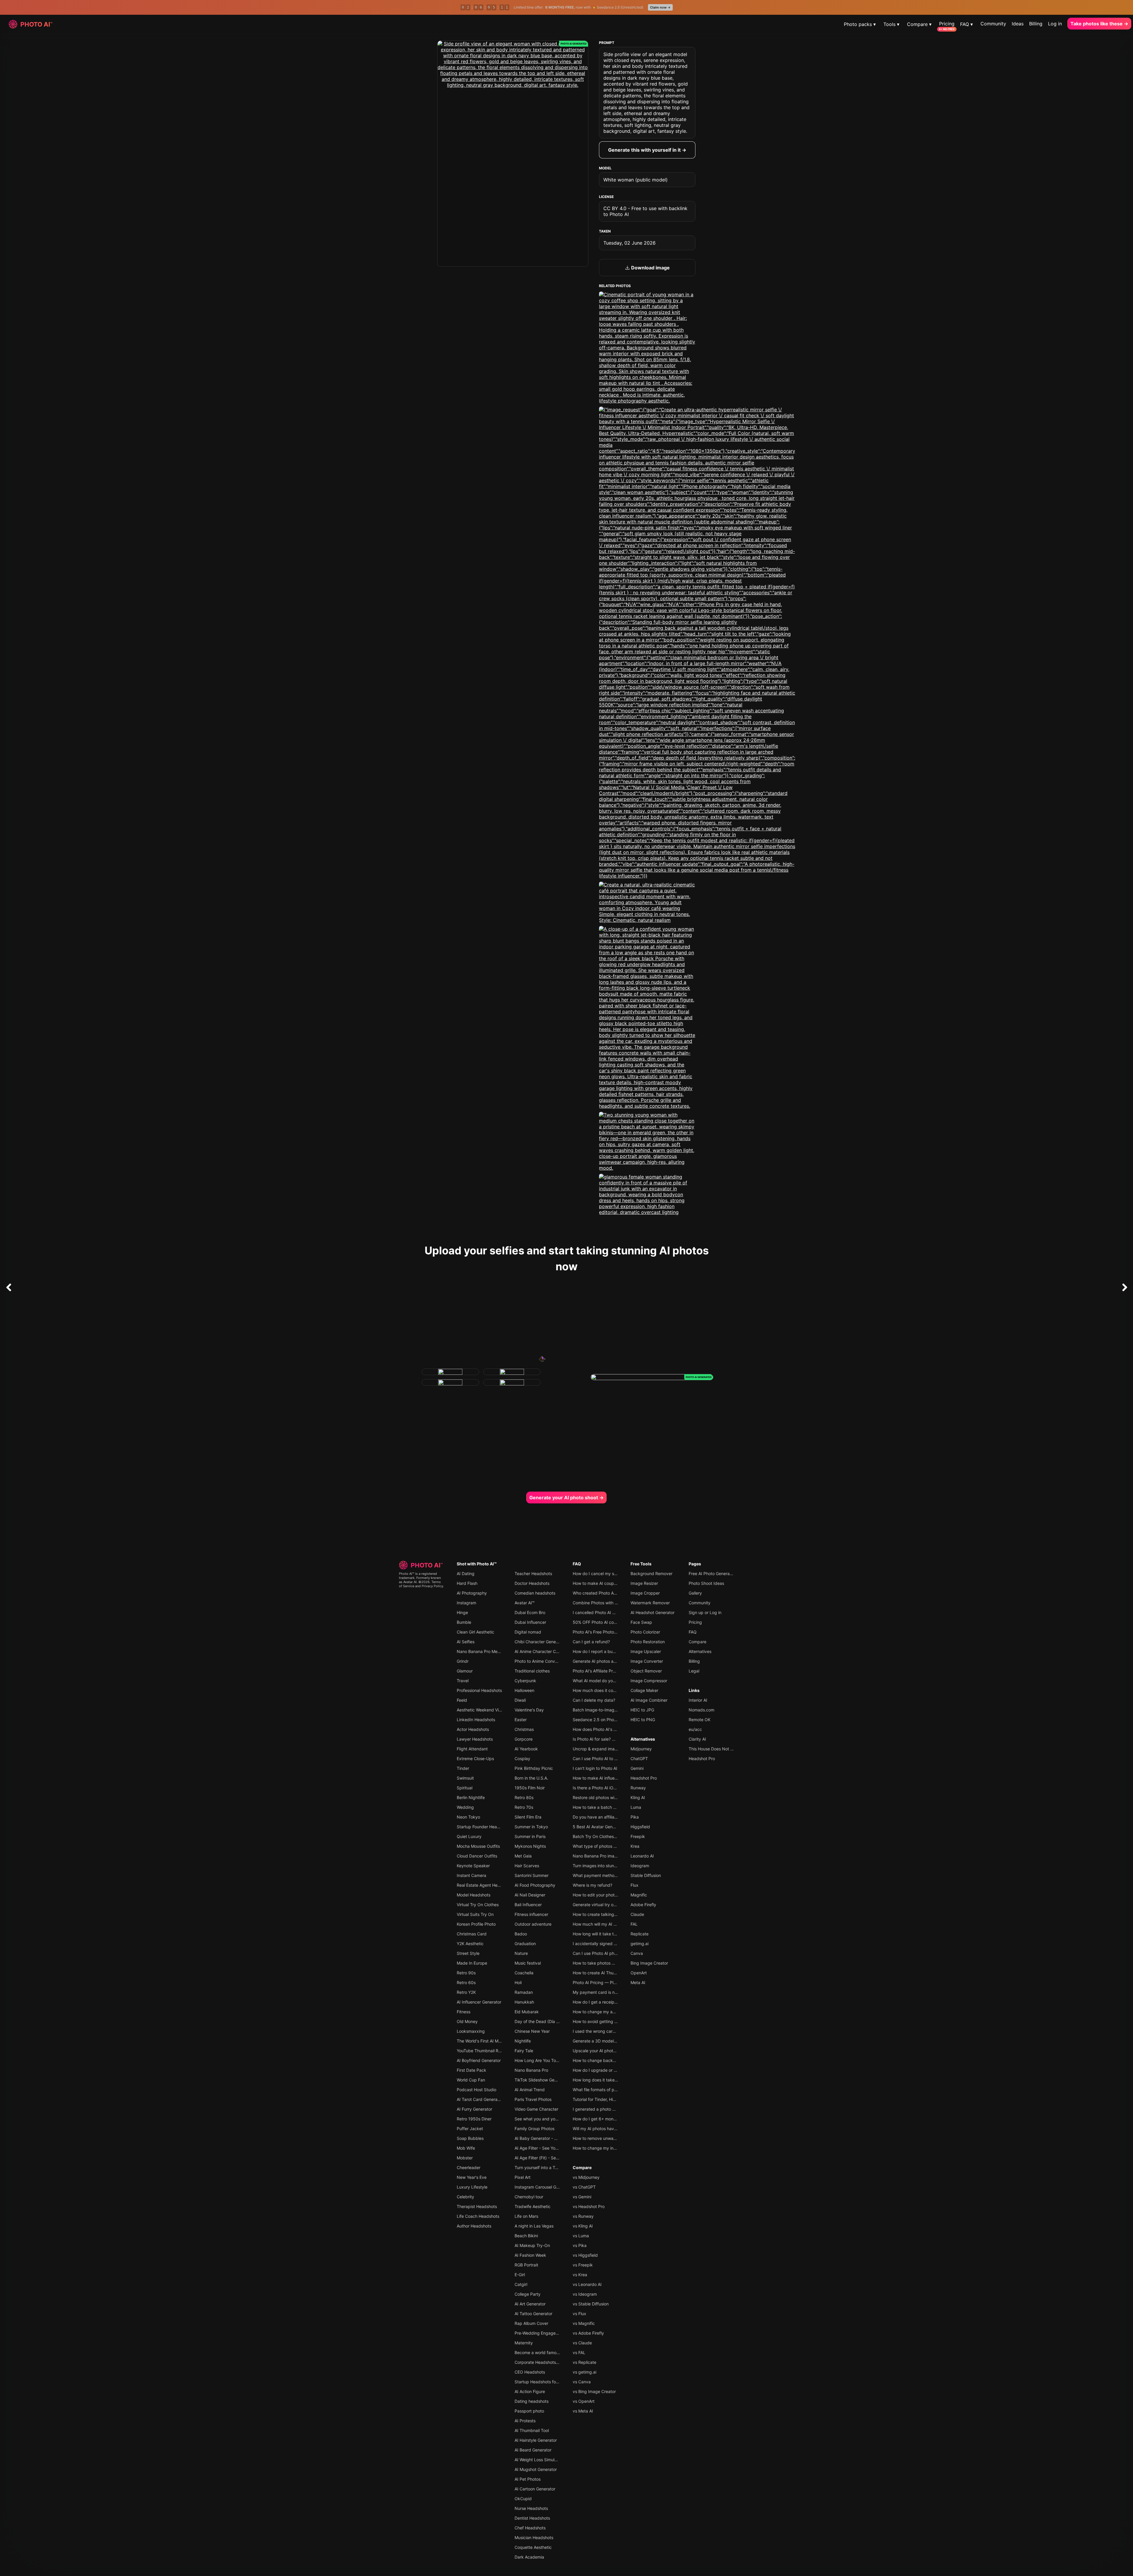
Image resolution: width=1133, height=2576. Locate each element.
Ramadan (524, 1992)
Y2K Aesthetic (470, 1944)
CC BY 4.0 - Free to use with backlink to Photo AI (645, 211)
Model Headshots (474, 1895)
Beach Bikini (526, 2236)
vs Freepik (583, 2265)
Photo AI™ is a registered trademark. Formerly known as (420, 1578)
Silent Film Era (528, 1817)
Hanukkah (524, 2002)
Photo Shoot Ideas (706, 1583)
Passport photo (529, 2411)
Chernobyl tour (529, 2197)
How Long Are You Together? (543, 2060)
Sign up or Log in (705, 1612)
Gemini (637, 1768)
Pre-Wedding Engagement (540, 2333)
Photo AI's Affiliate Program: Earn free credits (616, 1671)
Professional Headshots (479, 1690)
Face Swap (641, 1622)
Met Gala (523, 1856)
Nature (521, 1953)
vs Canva (582, 2382)
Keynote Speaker (473, 1866)
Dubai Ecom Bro (530, 1612)
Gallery (695, 1593)
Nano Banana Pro (531, 2070)
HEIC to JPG (642, 1710)
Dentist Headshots (532, 2518)
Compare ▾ (919, 24)
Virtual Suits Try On (475, 1914)
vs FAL (579, 2352)
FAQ (577, 1564)
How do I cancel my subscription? (605, 1573)
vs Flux (579, 2314)
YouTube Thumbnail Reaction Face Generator (500, 2051)
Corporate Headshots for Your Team (549, 2362)
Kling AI (638, 1797)
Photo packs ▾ (860, 24)
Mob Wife (466, 2148)
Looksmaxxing (471, 2031)
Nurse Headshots (531, 2508)
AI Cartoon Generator (535, 2489)
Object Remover (646, 1671)
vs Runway (583, 2216)
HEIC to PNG (643, 1720)
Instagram (466, 1603)
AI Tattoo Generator (533, 2314)
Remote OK (700, 1720)
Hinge (462, 1612)
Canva (637, 1953)
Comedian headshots (535, 1593)
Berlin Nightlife (471, 1797)
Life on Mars (526, 2216)
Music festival (528, 1963)
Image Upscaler (646, 1651)
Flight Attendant (472, 1749)
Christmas (524, 1729)
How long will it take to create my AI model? (615, 1934)
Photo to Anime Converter (539, 1661)
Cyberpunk (525, 1681)
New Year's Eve (472, 2177)
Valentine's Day (529, 1710)
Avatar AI (410, 1582)
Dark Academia (529, 2557)
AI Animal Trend (530, 2090)
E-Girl (520, 2275)
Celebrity (465, 2197)
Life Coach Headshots (478, 2216)
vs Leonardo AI (587, 2284)
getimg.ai (640, 1944)
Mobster (465, 2158)
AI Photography (472, 1593)
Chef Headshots (530, 2528)
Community (993, 24)
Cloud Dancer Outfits (477, 1856)
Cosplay (522, 1758)
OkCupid (523, 2499)
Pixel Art (523, 2177)
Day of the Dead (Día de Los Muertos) (551, 2021)
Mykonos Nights (530, 1846)
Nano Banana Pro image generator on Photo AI (618, 1856)
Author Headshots (474, 2226)
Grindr (463, 1661)
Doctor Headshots (532, 1583)
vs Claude (582, 2343)
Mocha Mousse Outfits (478, 1846)
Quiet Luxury (469, 1836)
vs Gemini (582, 2197)
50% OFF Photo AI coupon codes (605, 1622)
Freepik (638, 1836)
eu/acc (695, 1729)
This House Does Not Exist (714, 1749)
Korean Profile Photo (476, 1924)
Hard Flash (467, 1583)
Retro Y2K (466, 1992)
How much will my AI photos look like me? (613, 1924)
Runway (638, 1788)
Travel (463, 1681)
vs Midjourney (586, 2177)
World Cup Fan (471, 2080)
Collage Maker (644, 1690)
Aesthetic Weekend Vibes (481, 1710)
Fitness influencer (531, 1914)
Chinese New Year (532, 2031)
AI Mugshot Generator (536, 2469)
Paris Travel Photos (533, 2099)
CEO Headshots (530, 2372)
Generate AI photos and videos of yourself (613, 1661)
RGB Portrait (526, 2265)
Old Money (467, 2021)
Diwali (520, 1700)
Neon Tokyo (468, 1817)
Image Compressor (649, 1681)
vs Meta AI (583, 2411)
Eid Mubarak (527, 2012)
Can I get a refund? (591, 1642)
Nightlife (523, 2041)
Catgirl (521, 2284)
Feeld (462, 1700)
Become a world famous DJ (541, 2352)
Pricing (947, 24)
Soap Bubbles (470, 2138)
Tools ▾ (891, 24)
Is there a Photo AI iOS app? (600, 1788)
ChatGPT (639, 1758)
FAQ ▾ (966, 24)
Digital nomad (528, 1632)
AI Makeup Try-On (532, 2245)
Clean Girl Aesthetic (475, 1632)
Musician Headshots (534, 2537)
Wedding (465, 1807)
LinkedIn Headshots (476, 1720)
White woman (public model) (636, 180)
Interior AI (698, 1700)
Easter (521, 1720)
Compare (582, 2167)
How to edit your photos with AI (603, 1895)
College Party (528, 2294)
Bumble (464, 1622)
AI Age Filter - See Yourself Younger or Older (557, 2148)
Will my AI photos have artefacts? (605, 2129)
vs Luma (581, 2236)
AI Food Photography (535, 1885)
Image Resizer (644, 1583)
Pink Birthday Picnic (534, 1768)
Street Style (468, 1953)
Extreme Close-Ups (475, 1758)
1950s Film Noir (530, 1788)
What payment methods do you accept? (611, 1875)
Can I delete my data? (594, 1700)
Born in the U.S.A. (531, 1778)
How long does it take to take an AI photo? (614, 2080)
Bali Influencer (528, 1905)
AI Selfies (466, 1642)
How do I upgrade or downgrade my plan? (614, 2070)
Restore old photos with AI (598, 1797)
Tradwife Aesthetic (533, 2206)
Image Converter (647, 1661)
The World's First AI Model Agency (490, 2041)
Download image (650, 268)
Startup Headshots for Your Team (547, 2382)
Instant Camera (471, 1875)
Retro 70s (524, 1807)
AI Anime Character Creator (541, 1651)
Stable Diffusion (646, 1875)
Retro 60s (466, 1982)
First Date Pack (471, 2070)
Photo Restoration (648, 1642)
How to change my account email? (606, 2012)
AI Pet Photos (528, 2479)
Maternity (524, 2343)
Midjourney (641, 1749)
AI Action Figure (530, 2391)
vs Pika (580, 2245)
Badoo (521, 1934)
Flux (635, 1885)
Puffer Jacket (470, 2129)
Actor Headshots (473, 1729)
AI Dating (466, 1573)
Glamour (465, 1671)
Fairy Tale (524, 2051)
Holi (518, 1982)
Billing (1036, 24)
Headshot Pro (644, 1778)
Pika (635, 1817)
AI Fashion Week (530, 2255)
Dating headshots (532, 2401)
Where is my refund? (592, 1885)
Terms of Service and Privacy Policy (421, 1584)
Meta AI (638, 1982)
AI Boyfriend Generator (479, 2060)
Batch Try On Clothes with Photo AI (606, 1836)
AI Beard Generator (533, 2450)
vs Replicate (584, 2362)
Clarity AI (697, 1739)
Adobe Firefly (643, 1905)
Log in (1055, 24)
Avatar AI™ (525, 1603)
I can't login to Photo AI (595, 1768)
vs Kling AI (583, 2226)
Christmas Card (472, 1934)
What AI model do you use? (599, 1681)
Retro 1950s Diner (474, 2119)
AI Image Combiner (649, 1700)
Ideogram (640, 1866)
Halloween (524, 1690)
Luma (636, 1807)
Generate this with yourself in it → (647, 150)
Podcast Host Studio (477, 2090)
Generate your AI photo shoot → (566, 1498)
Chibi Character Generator (540, 1642)
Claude (637, 1914)
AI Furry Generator (474, 2109)
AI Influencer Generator (479, 2002)
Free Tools (641, 1564)
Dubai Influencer (530, 1622)
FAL (634, 1924)
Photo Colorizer (645, 1632)
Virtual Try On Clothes (478, 1905)
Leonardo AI (642, 1856)
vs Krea (580, 2275)
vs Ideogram (585, 2294)
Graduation (525, 1944)
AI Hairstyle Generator (536, 2440)
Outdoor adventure (533, 1924)
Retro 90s (466, 1973)
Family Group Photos (534, 2129)
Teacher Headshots (533, 1573)
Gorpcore (524, 1739)
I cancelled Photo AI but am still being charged (618, 1612)
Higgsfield (640, 1827)
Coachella (524, 1973)
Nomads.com (701, 1710)
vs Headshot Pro (589, 2206)
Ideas (1018, 24)
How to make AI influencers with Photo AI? (613, 1778)
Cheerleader (469, 2167)
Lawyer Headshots (475, 1739)
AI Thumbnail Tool (532, 2430)
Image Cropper (645, 1593)
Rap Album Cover (531, 2323)
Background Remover (651, 1573)
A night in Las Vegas (534, 2226)
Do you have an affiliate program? (605, 1817)
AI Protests (525, 2421)
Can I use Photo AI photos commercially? (612, 1953)
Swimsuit (465, 1778)
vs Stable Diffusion (591, 2304)
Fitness (464, 2012)
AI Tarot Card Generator (480, 2099)
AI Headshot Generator (653, 1612)
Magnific (639, 1895)
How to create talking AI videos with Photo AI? (617, 1914)
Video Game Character (536, 2109)
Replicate (640, 1934)
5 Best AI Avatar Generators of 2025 (608, 1827)
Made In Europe (472, 1963)
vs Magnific (584, 2323)
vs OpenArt (584, 2401)
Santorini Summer (532, 1875)
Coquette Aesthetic (533, 2547)
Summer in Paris (530, 1836)
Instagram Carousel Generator (543, 2187)
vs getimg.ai (584, 2372)
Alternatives (643, 1739)
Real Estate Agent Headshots (485, 1885)
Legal (694, 1671)
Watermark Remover (650, 1603)
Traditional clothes (532, 1671)
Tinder (463, 1768)
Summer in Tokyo (531, 1827)
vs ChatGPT (584, 2187)
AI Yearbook (526, 1749)
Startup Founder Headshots (483, 1827)
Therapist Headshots (477, 2206)
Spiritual (465, 1788)
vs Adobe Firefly (588, 2333)
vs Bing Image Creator (594, 2391)
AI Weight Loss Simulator (538, 2460)
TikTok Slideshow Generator (541, 2080)
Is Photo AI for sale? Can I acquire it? (608, 1739)
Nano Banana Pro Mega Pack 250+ (491, 1651)
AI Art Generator (530, 2304)
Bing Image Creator (649, 1963)
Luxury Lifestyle (472, 2187)
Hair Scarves (527, 1866)
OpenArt (639, 1973)
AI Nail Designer (530, 1895)
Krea (635, 1846)
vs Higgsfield (585, 2255)
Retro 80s (524, 1797)
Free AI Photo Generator (712, 1573)
